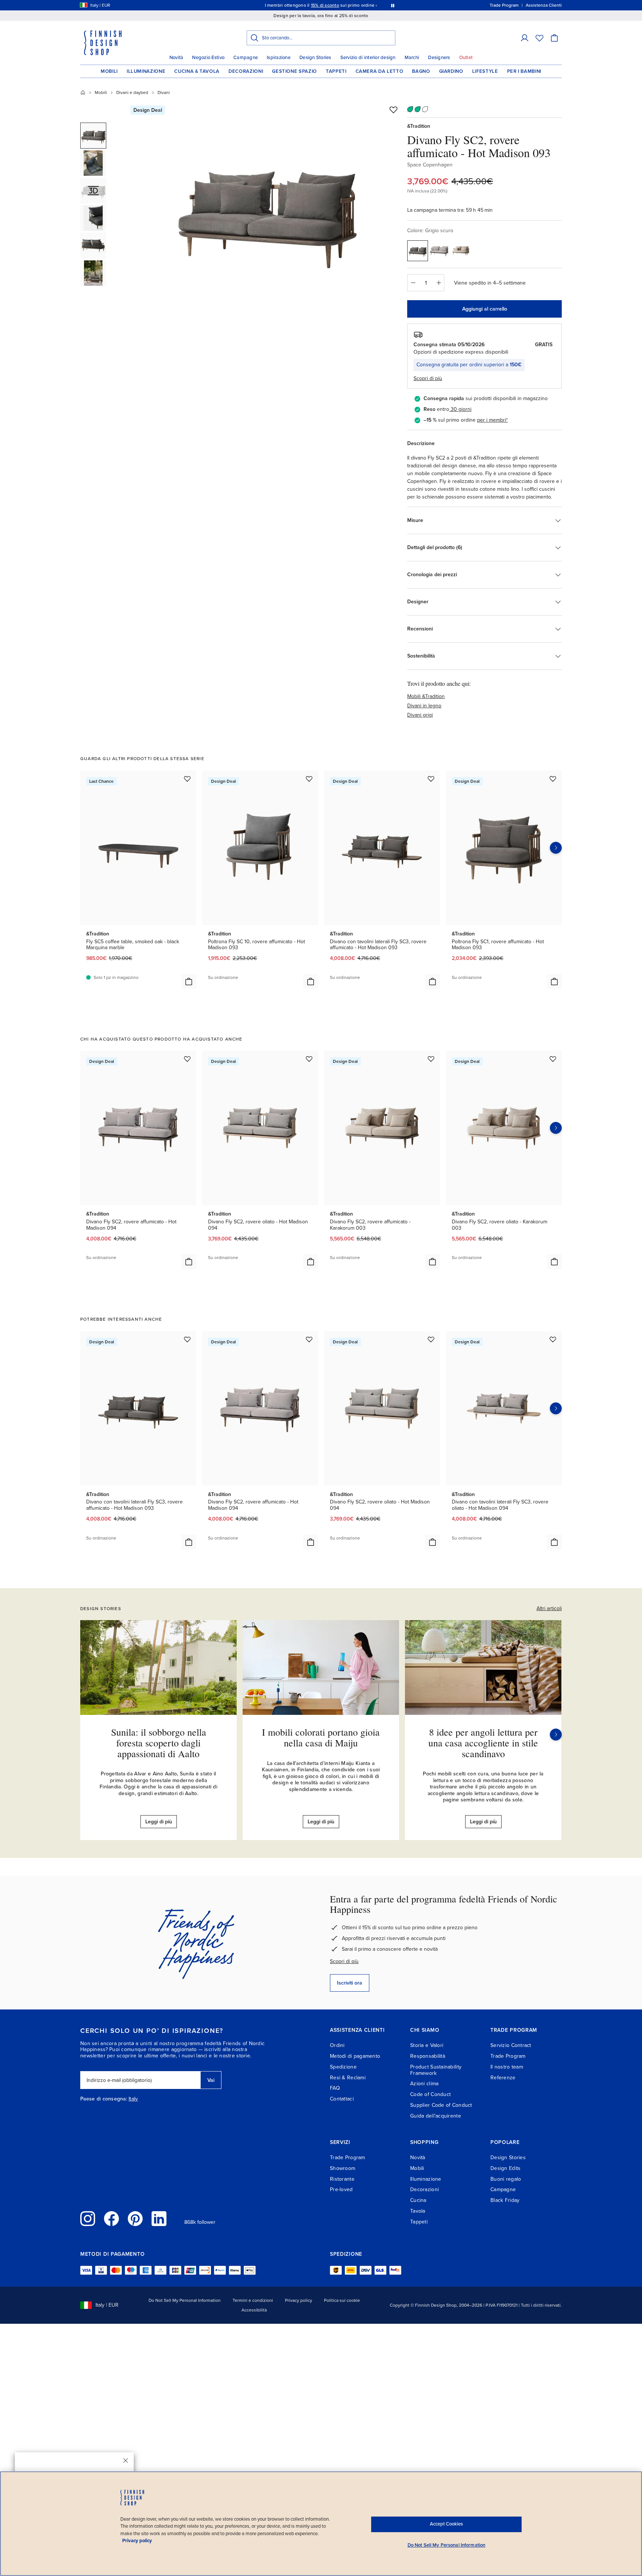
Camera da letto (380, 71)
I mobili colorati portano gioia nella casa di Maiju (321, 1737)
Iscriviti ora (350, 1983)
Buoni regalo (506, 2179)
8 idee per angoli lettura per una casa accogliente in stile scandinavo (483, 1743)
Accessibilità (254, 2310)
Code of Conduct (430, 2094)
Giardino (451, 71)
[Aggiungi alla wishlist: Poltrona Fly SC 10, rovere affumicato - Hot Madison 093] (309, 779)
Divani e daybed (132, 93)
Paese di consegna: (104, 2099)
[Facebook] (111, 2219)
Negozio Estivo (208, 58)
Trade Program (508, 2056)
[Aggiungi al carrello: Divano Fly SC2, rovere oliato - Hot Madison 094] (311, 1262)
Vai (211, 2080)
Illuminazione (146, 71)
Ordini (337, 2045)
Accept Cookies (446, 2524)
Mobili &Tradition (426, 696)
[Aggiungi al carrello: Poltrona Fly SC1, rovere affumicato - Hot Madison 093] (554, 982)
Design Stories (315, 58)
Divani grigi (420, 715)
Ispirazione (279, 58)
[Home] (83, 93)
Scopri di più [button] (428, 378)
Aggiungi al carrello (485, 309)
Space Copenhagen (430, 165)
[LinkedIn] (159, 2219)
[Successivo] (556, 1735)
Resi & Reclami (348, 2078)
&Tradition (419, 126)
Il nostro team (507, 2067)
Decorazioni (246, 71)
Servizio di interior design (368, 58)
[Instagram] (88, 2219)
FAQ (335, 2088)
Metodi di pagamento (355, 2056)
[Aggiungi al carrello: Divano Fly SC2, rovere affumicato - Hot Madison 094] (189, 1262)
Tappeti (336, 71)
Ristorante (342, 2179)
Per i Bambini (524, 71)
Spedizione (343, 2067)
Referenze (503, 2078)
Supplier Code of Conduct (441, 2105)
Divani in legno (424, 706)
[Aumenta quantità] (439, 283)
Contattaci (342, 2099)
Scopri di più (344, 1961)
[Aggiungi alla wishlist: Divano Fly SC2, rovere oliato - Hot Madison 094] (309, 1059)
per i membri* (492, 420)
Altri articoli (549, 1608)
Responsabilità (428, 2056)
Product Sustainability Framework (436, 2070)
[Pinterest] (135, 2219)
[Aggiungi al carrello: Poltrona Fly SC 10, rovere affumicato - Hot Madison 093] (311, 982)
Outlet (466, 58)
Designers (439, 58)
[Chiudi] (126, 2460)
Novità (176, 58)
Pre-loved (341, 2189)
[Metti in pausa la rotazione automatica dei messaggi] (393, 5)
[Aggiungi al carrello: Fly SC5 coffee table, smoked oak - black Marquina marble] (189, 982)
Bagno (421, 71)
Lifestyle (485, 71)
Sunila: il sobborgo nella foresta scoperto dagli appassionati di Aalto (159, 1743)
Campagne (246, 58)
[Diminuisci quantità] (413, 283)
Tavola (418, 2211)
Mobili (109, 71)
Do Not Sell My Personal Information (185, 2300)
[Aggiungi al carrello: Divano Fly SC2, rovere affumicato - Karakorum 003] (432, 1262)
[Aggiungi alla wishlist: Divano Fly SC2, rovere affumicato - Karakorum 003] (431, 1059)
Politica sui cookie (342, 2300)
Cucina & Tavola (197, 71)
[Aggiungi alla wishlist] (393, 110)
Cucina (418, 2200)
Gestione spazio (294, 71)
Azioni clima (424, 2084)
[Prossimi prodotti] (556, 848)
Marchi (412, 58)
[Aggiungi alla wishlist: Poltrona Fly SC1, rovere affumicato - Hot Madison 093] (553, 779)
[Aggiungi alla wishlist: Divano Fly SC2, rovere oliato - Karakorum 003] (553, 1059)
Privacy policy (299, 2300)
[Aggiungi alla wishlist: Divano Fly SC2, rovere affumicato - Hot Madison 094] (187, 1059)
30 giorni (461, 409)
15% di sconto (325, 5)
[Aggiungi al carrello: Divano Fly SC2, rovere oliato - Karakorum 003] (554, 1262)
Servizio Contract (511, 2045)
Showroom (343, 2168)
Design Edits (505, 2168)
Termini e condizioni (253, 2300)
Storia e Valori (427, 2045)
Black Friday (505, 2200)
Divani (164, 93)
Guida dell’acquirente (436, 2116)
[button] (525, 38)
